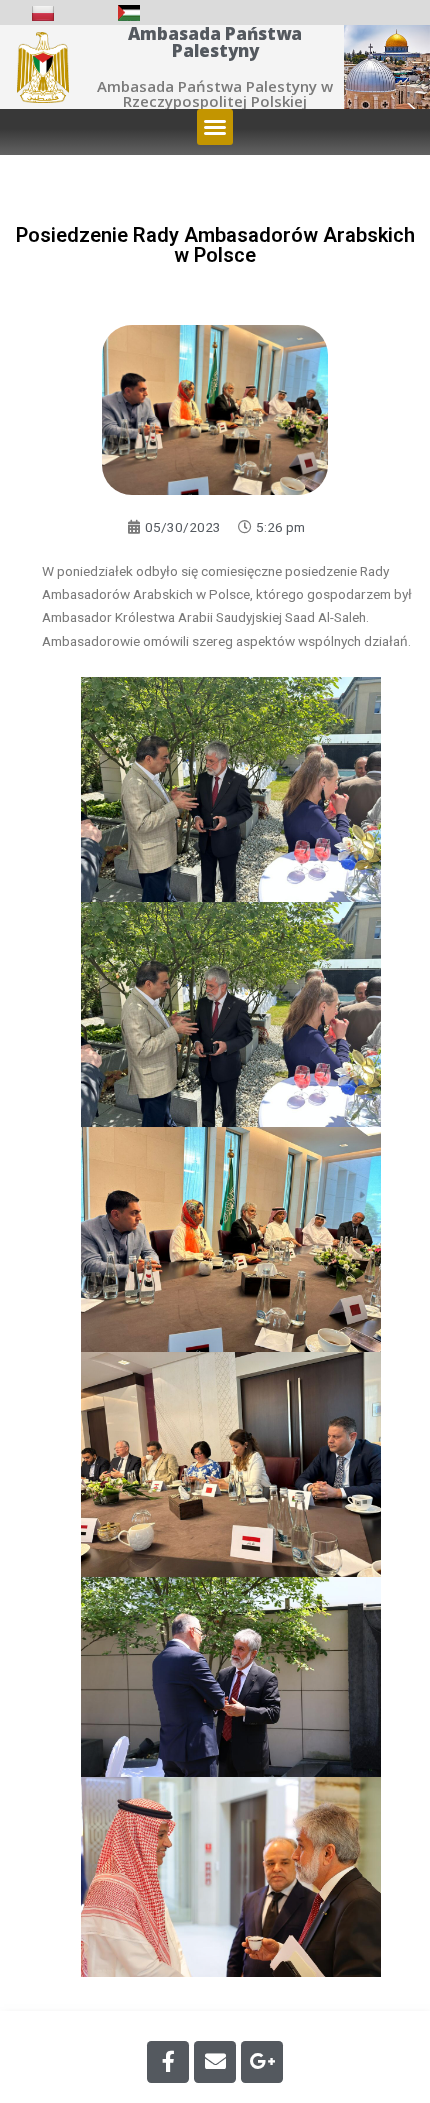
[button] (215, 127)
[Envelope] (215, 2062)
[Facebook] (168, 2062)
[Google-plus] (262, 2062)
